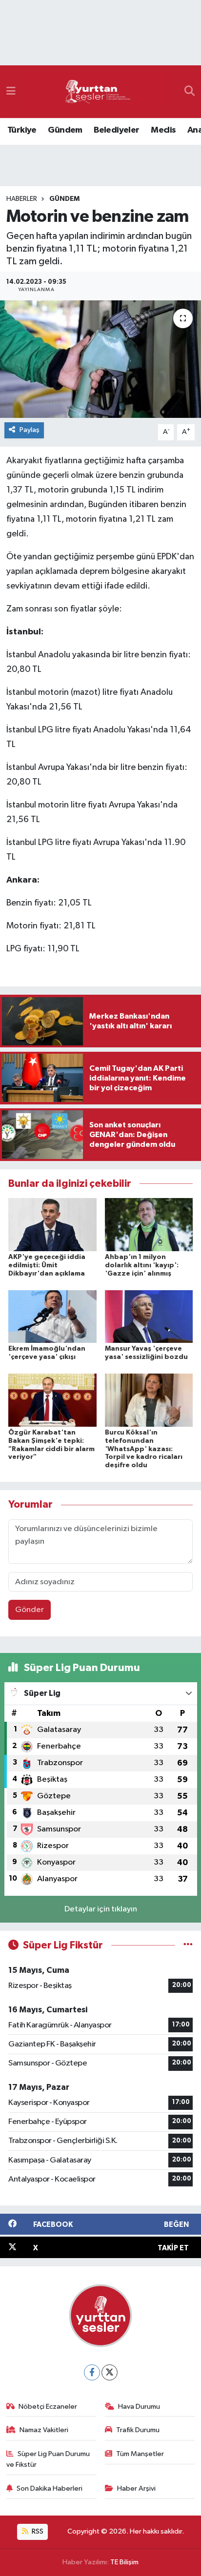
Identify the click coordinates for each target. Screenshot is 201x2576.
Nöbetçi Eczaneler (48, 2407)
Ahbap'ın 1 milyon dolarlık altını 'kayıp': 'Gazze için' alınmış (142, 1265)
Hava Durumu (139, 2407)
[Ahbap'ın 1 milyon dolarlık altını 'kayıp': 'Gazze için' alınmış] (149, 1225)
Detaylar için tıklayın (101, 1909)
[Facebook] (92, 2372)
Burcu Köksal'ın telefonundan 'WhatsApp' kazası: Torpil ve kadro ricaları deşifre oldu (144, 1449)
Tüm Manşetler (140, 2454)
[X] (110, 2372)
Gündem (65, 130)
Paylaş (30, 430)
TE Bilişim (124, 2562)
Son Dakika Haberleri (50, 2488)
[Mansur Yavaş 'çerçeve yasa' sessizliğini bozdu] (149, 1316)
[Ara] (190, 92)
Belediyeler (116, 130)
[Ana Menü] (11, 91)
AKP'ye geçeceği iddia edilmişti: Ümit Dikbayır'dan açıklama (47, 1265)
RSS (37, 2531)
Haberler (22, 199)
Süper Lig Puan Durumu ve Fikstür (48, 2459)
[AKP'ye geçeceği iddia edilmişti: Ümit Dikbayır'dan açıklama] (52, 1225)
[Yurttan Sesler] (98, 92)
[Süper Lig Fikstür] (188, 1945)
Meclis (163, 130)
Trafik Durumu (138, 2430)
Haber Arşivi (136, 2488)
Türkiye (22, 130)
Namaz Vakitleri (44, 2430)
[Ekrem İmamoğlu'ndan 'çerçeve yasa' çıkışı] (52, 1316)
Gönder (30, 1610)
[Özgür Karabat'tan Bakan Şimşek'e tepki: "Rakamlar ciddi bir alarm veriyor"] (52, 1400)
